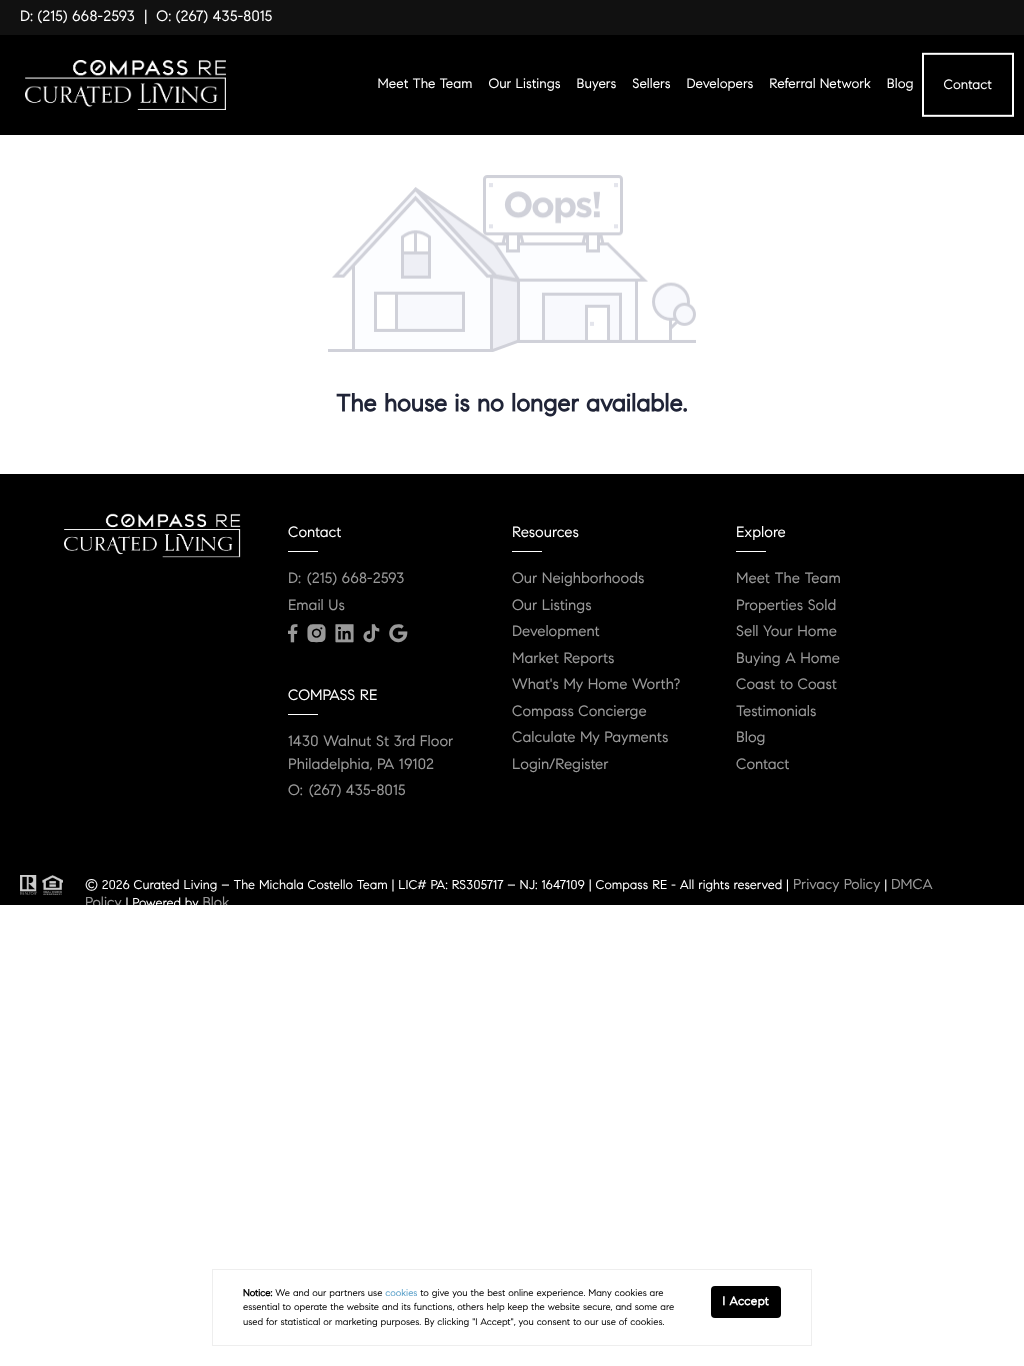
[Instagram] (316, 634)
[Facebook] (292, 634)
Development (556, 632)
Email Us (316, 606)
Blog (900, 83)
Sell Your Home (786, 632)
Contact (968, 83)
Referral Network (820, 83)
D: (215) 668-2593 (77, 17)
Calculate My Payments (590, 738)
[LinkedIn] (344, 634)
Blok (215, 902)
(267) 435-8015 (357, 791)
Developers (720, 83)
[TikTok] (371, 634)
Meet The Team (425, 83)
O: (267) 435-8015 (214, 17)
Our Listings (524, 83)
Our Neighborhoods (578, 579)
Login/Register (560, 765)
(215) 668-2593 (355, 579)
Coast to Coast (786, 685)
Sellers (651, 83)
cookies (401, 1293)
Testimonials (776, 712)
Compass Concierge (579, 712)
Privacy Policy (836, 884)
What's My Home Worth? (596, 685)
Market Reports (563, 659)
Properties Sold (786, 606)
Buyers (597, 83)
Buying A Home (788, 659)
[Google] (398, 634)
